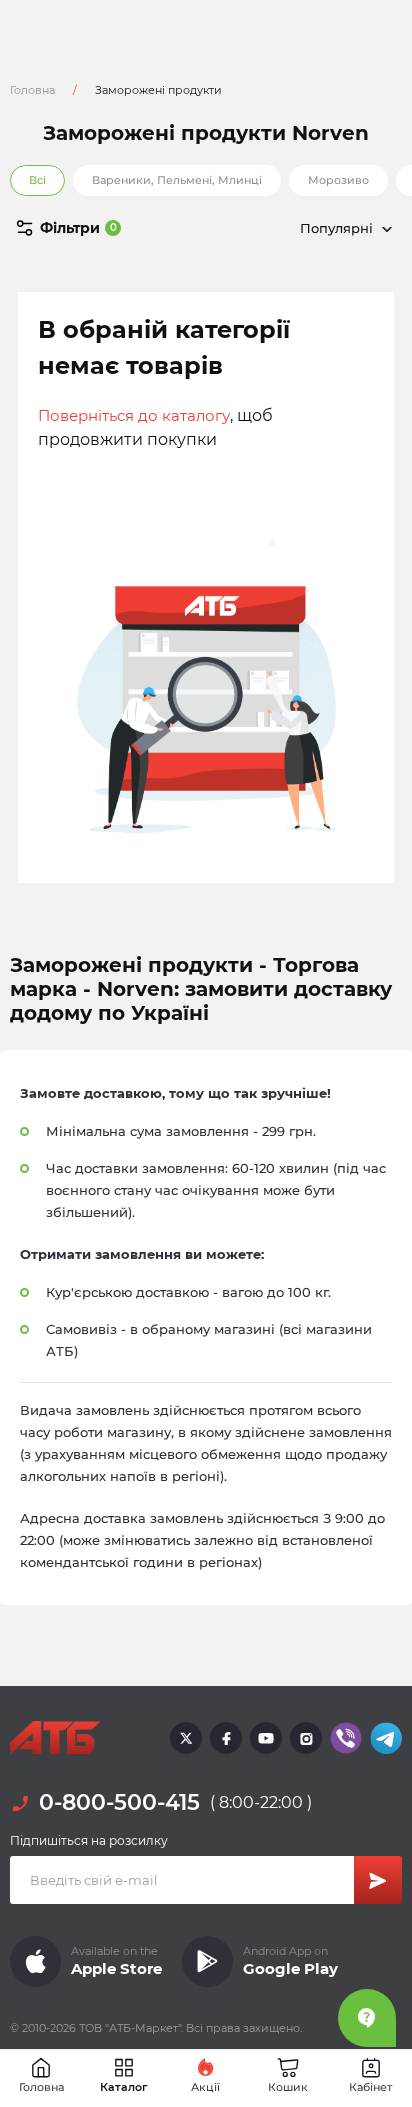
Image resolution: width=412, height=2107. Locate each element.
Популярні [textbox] (336, 228)
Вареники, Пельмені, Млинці (177, 180)
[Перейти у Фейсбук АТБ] (226, 1738)
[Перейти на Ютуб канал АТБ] (266, 1738)
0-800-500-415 (119, 1802)
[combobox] (304, 228)
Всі (37, 180)
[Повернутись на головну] (55, 1738)
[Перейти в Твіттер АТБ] (186, 1738)
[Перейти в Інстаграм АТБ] (306, 1738)
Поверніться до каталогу (134, 415)
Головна (32, 90)
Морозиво (338, 180)
